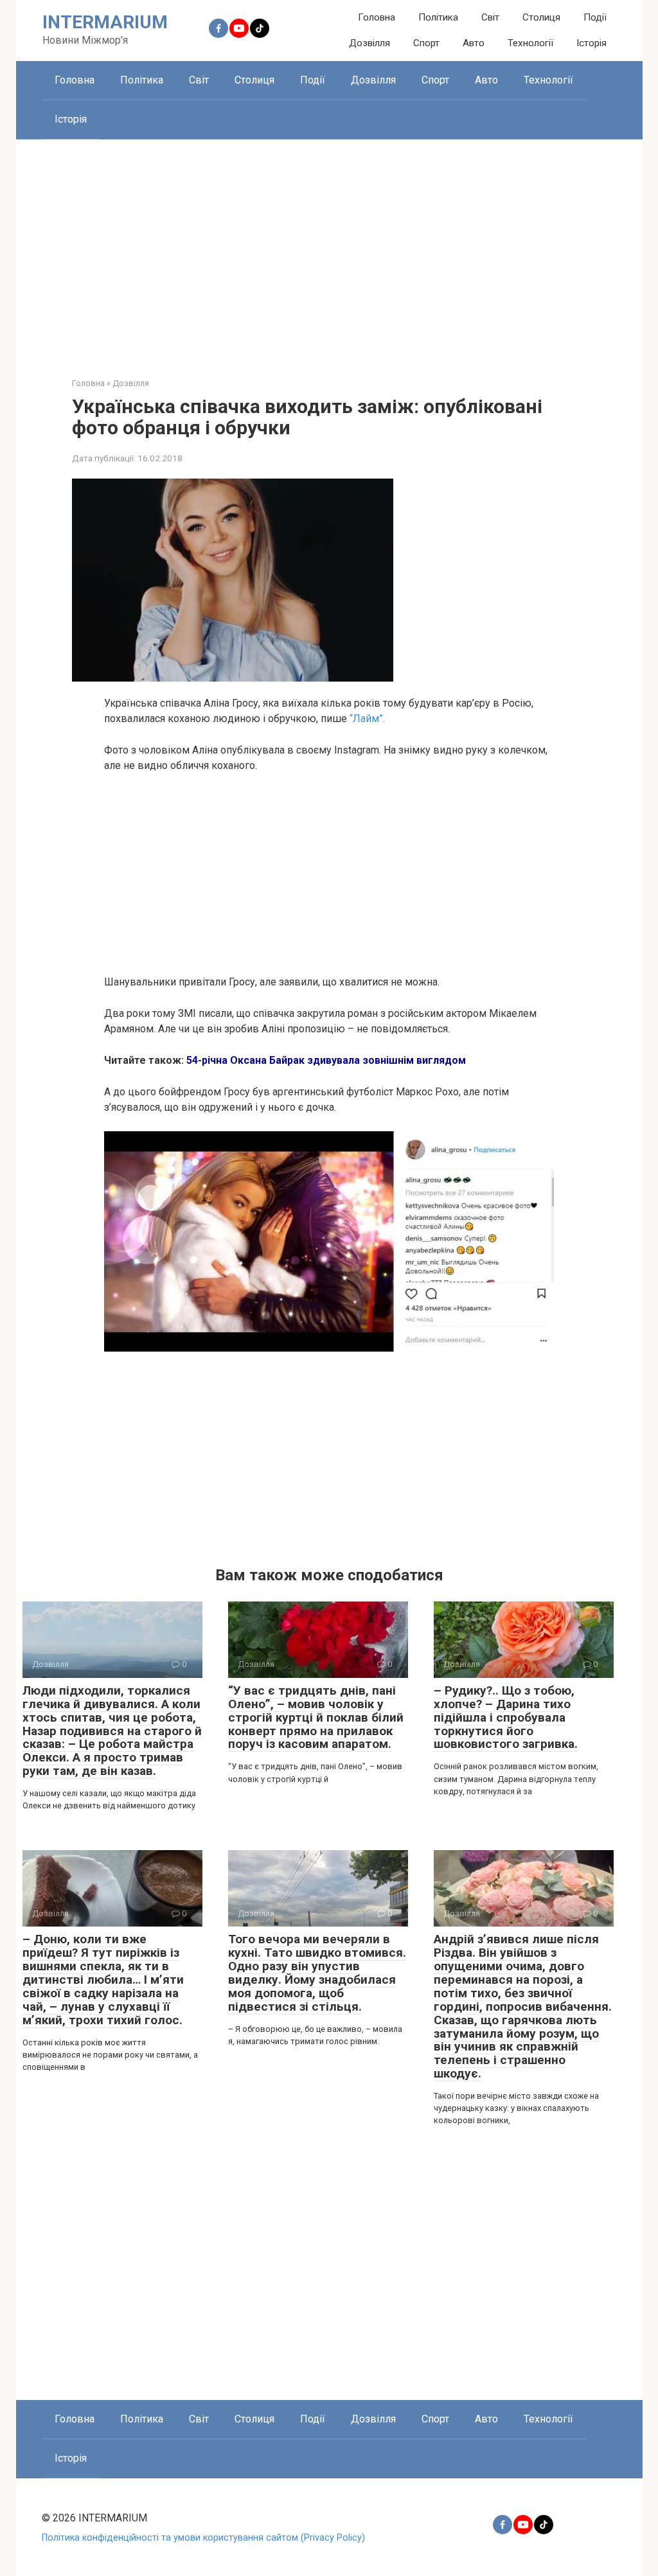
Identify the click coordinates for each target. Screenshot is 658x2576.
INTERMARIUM (105, 22)
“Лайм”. (366, 719)
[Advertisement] (329, 249)
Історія (591, 43)
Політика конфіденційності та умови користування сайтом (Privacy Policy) (203, 2538)
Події (595, 17)
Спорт (426, 43)
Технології (530, 43)
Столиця (541, 17)
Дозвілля (369, 43)
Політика (438, 17)
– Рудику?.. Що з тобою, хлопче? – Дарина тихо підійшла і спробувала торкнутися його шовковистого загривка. (506, 1717)
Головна (377, 17)
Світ (490, 17)
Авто (474, 43)
